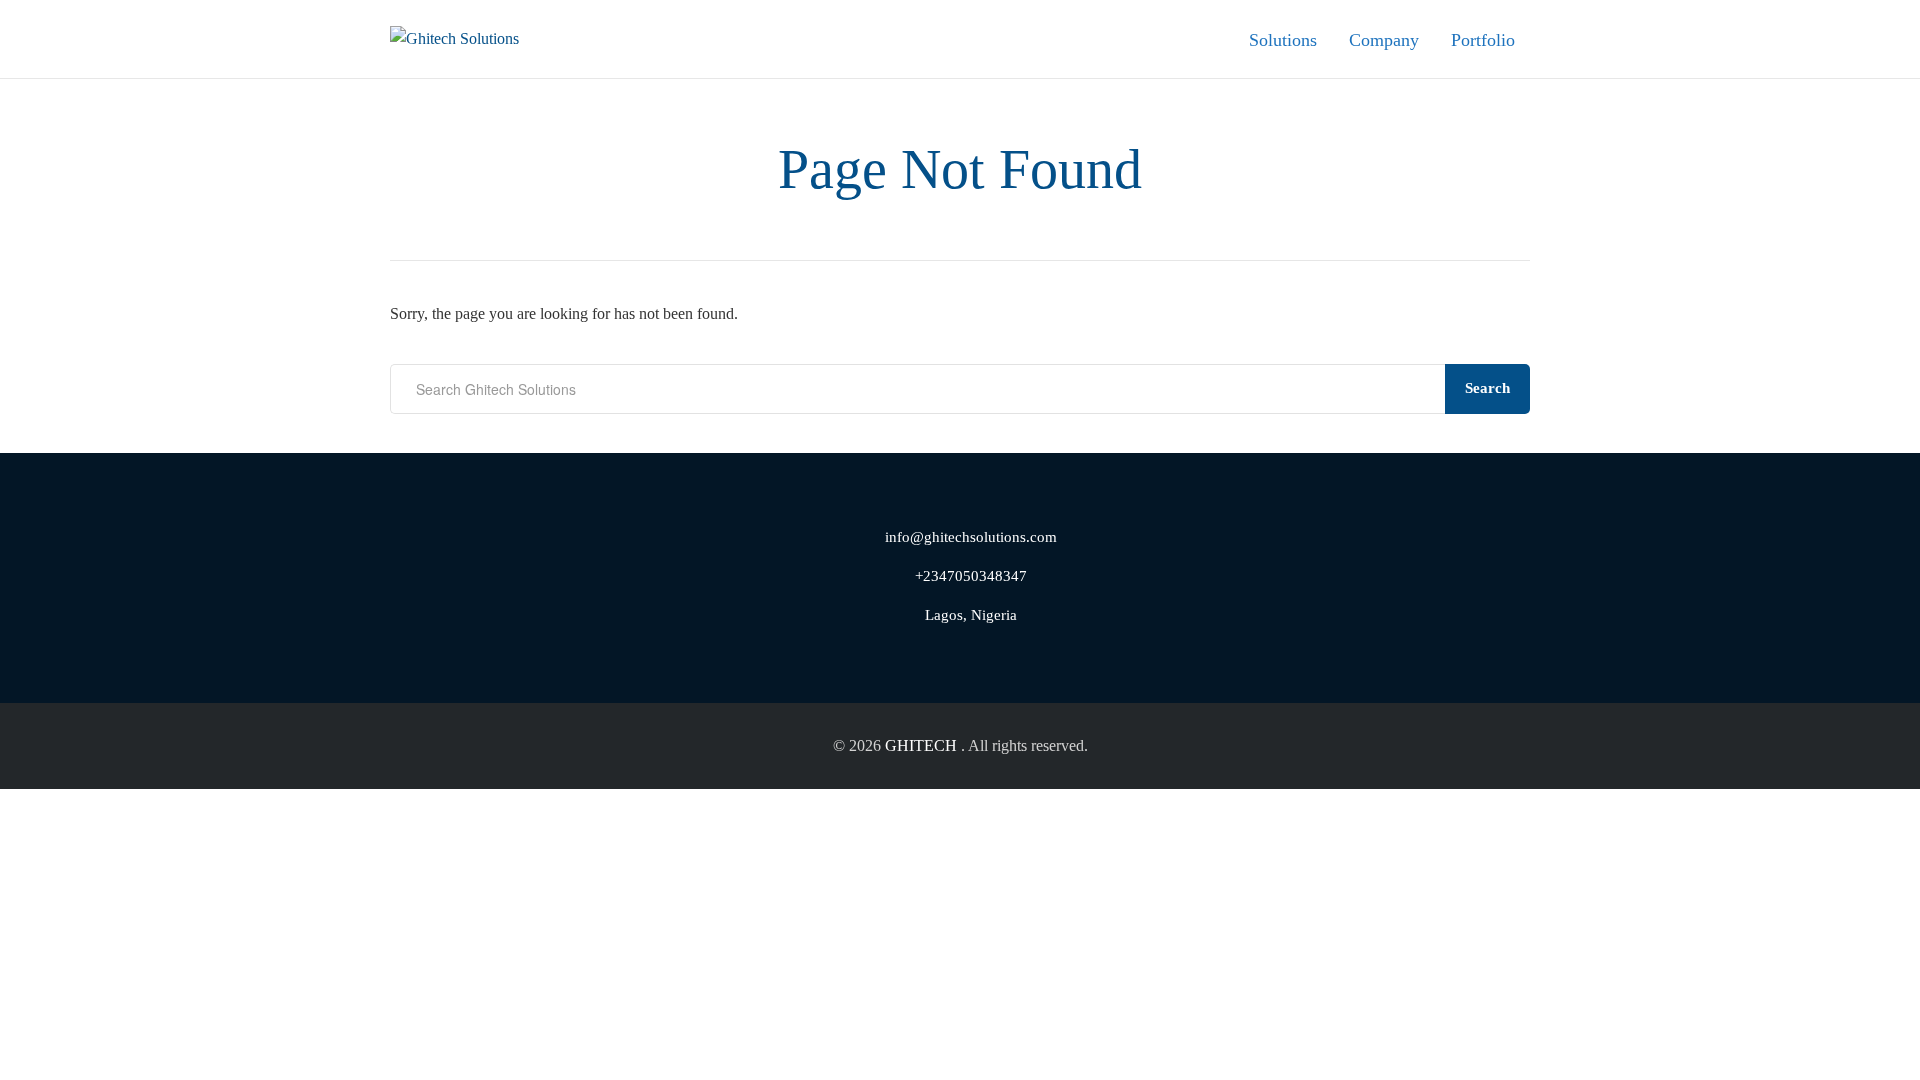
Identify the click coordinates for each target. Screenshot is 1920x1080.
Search (1487, 388)
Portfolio (1483, 40)
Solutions (1283, 40)
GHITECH (921, 745)
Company (1384, 40)
